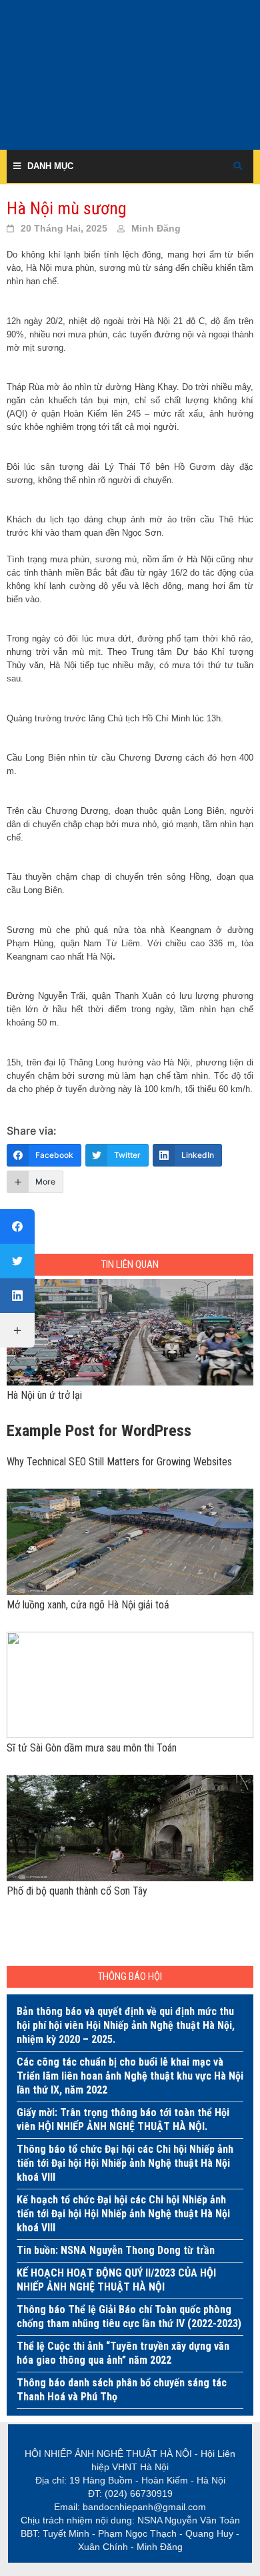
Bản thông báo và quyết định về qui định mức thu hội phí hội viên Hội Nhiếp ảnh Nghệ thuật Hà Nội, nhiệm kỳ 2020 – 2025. (126, 2025)
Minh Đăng (156, 228)
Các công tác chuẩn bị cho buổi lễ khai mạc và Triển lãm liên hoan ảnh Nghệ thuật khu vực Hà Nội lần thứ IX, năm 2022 (130, 2076)
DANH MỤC (50, 166)
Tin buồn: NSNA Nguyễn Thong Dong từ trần (116, 2250)
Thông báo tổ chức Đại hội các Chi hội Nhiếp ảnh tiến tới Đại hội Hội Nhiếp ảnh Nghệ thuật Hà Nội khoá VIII (125, 2163)
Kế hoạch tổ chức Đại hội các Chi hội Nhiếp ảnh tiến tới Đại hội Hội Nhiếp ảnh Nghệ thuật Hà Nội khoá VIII (123, 2214)
